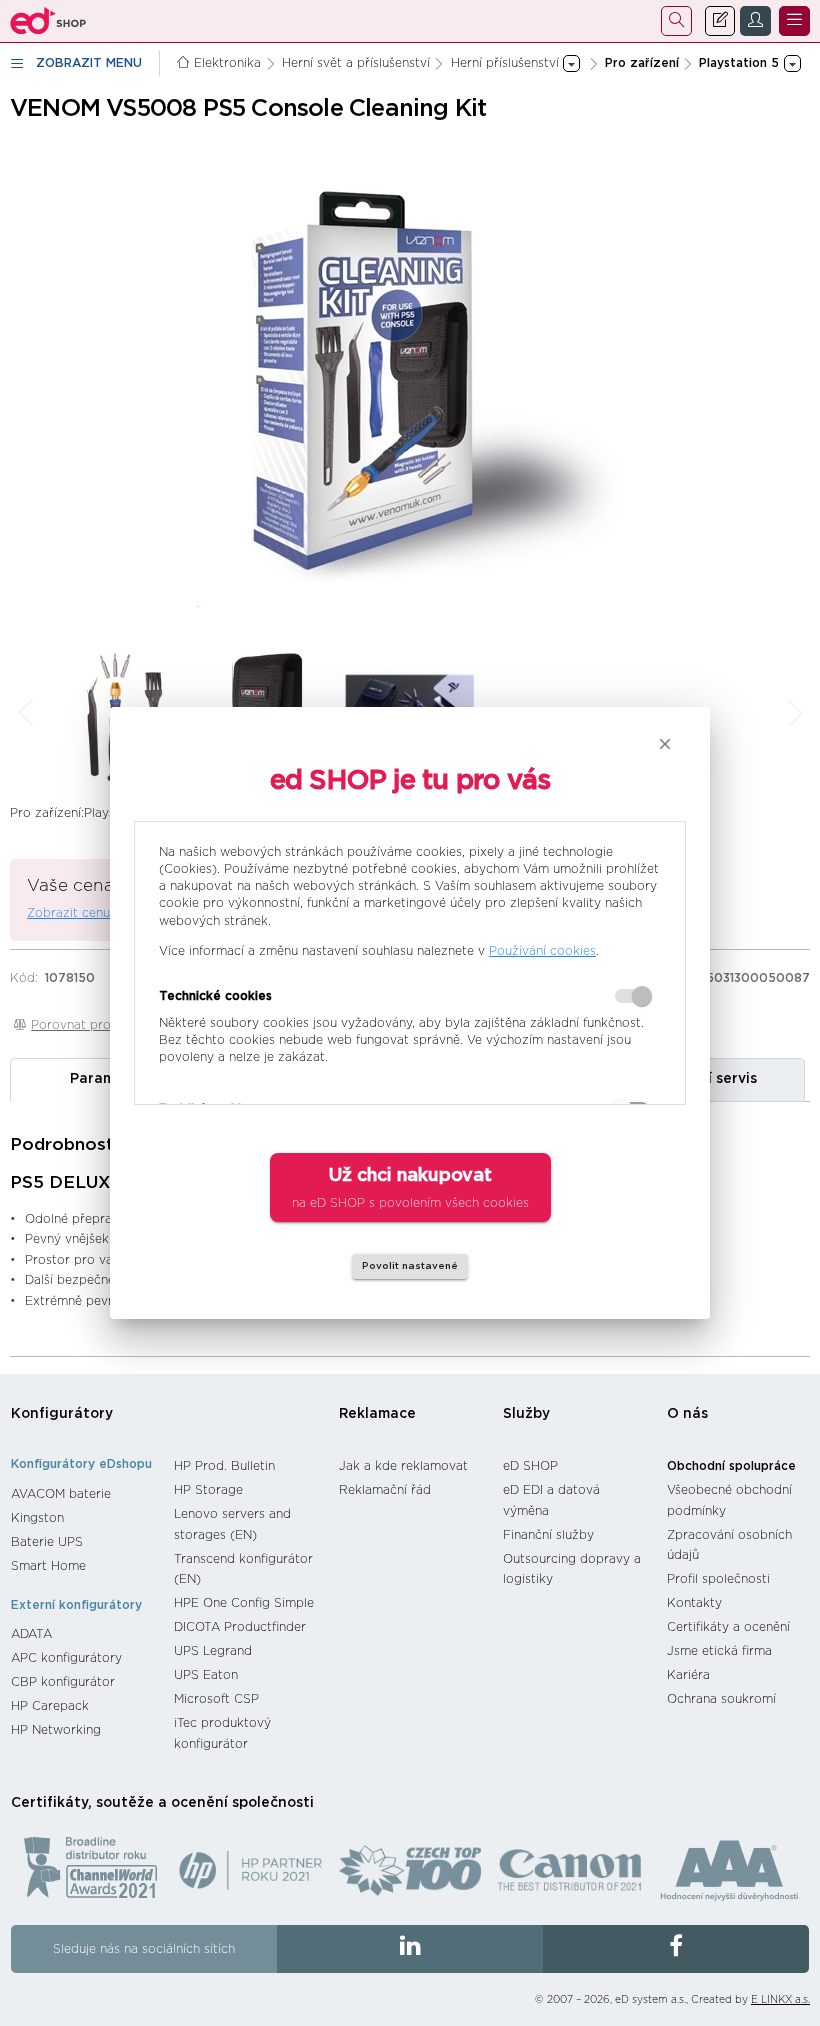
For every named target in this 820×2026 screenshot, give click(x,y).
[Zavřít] (665, 744)
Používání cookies (542, 951)
